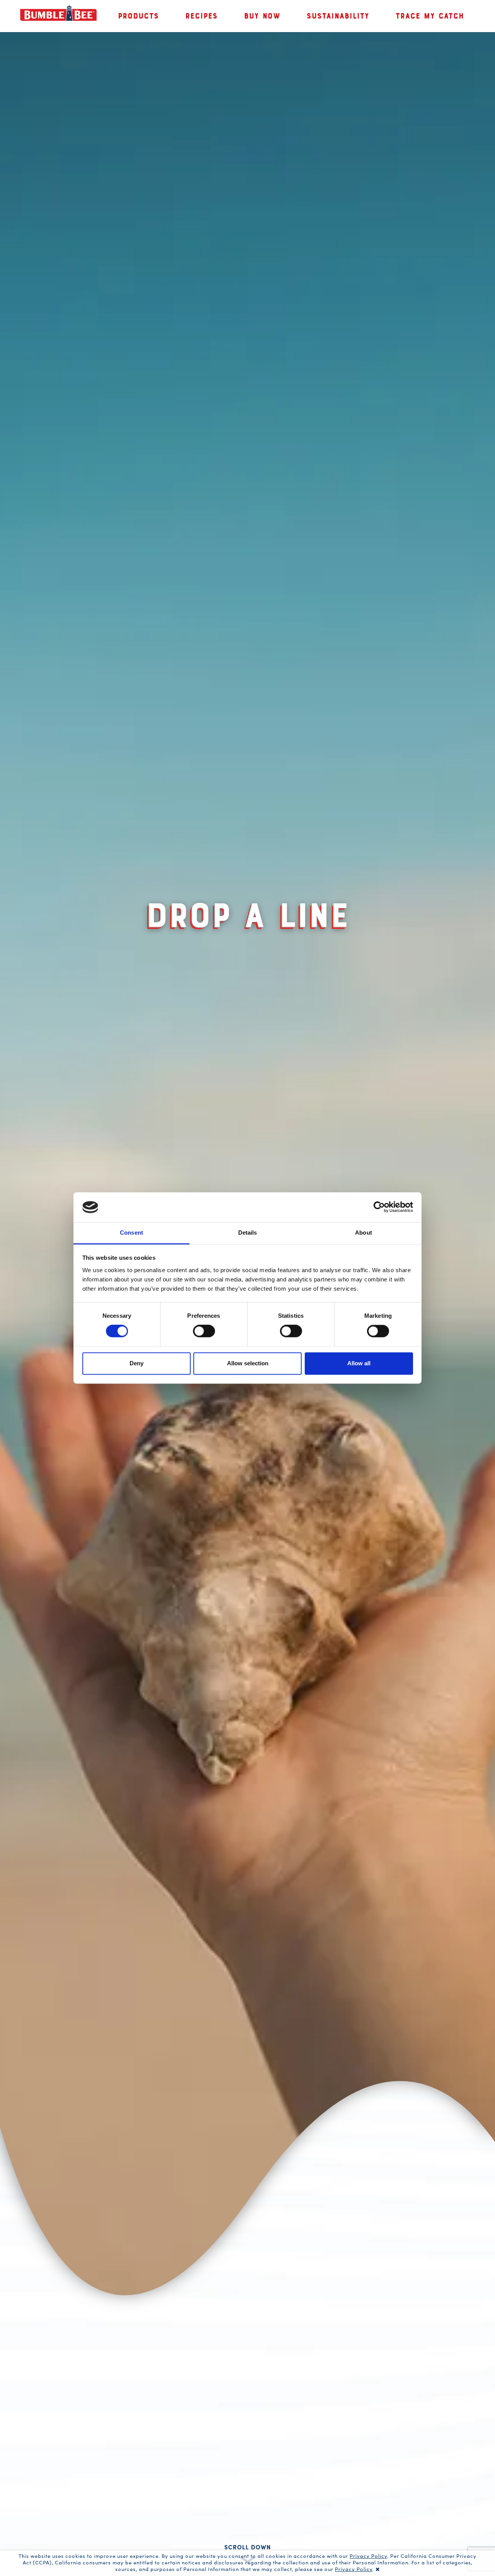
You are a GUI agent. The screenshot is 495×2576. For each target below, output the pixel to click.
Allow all (359, 1363)
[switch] (204, 1331)
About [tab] (364, 1233)
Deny (137, 1363)
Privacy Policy (368, 2556)
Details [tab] (248, 1233)
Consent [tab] (131, 1233)
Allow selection (248, 1363)
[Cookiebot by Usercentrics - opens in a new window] (379, 1207)
